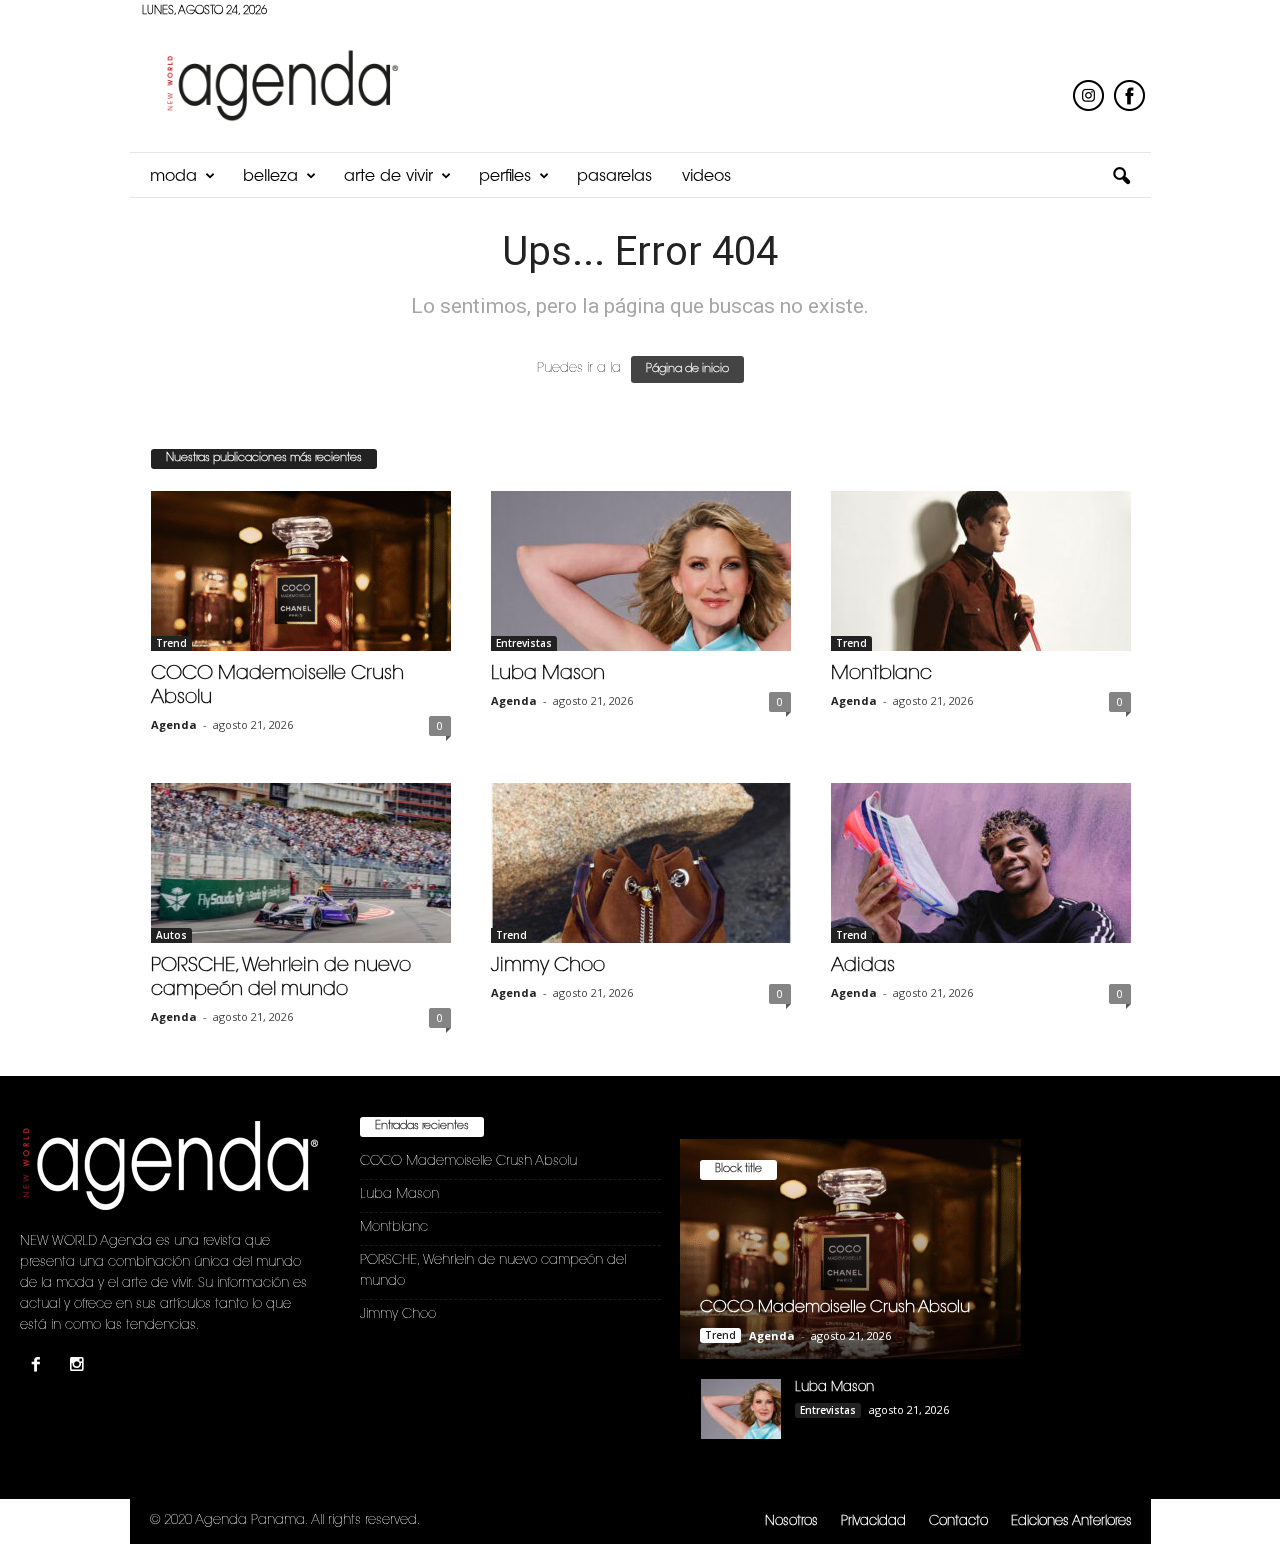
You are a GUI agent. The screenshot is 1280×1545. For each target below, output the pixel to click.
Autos (171, 935)
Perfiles (505, 177)
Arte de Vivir (388, 177)
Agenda (174, 724)
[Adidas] (981, 863)
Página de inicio (687, 369)
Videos (706, 177)
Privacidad (873, 1521)
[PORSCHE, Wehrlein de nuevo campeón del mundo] (301, 863)
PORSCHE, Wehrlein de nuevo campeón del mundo (493, 1271)
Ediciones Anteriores (1071, 1521)
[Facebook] (40, 1367)
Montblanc (881, 674)
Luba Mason (548, 674)
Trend (171, 643)
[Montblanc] (981, 571)
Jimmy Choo (548, 966)
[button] (1121, 177)
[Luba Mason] (641, 571)
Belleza (270, 177)
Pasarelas (614, 177)
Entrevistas (524, 643)
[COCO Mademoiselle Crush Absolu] (301, 571)
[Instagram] (79, 1367)
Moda (173, 177)
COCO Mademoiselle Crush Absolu (468, 1161)
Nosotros (791, 1521)
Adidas (863, 966)
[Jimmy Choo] (641, 863)
